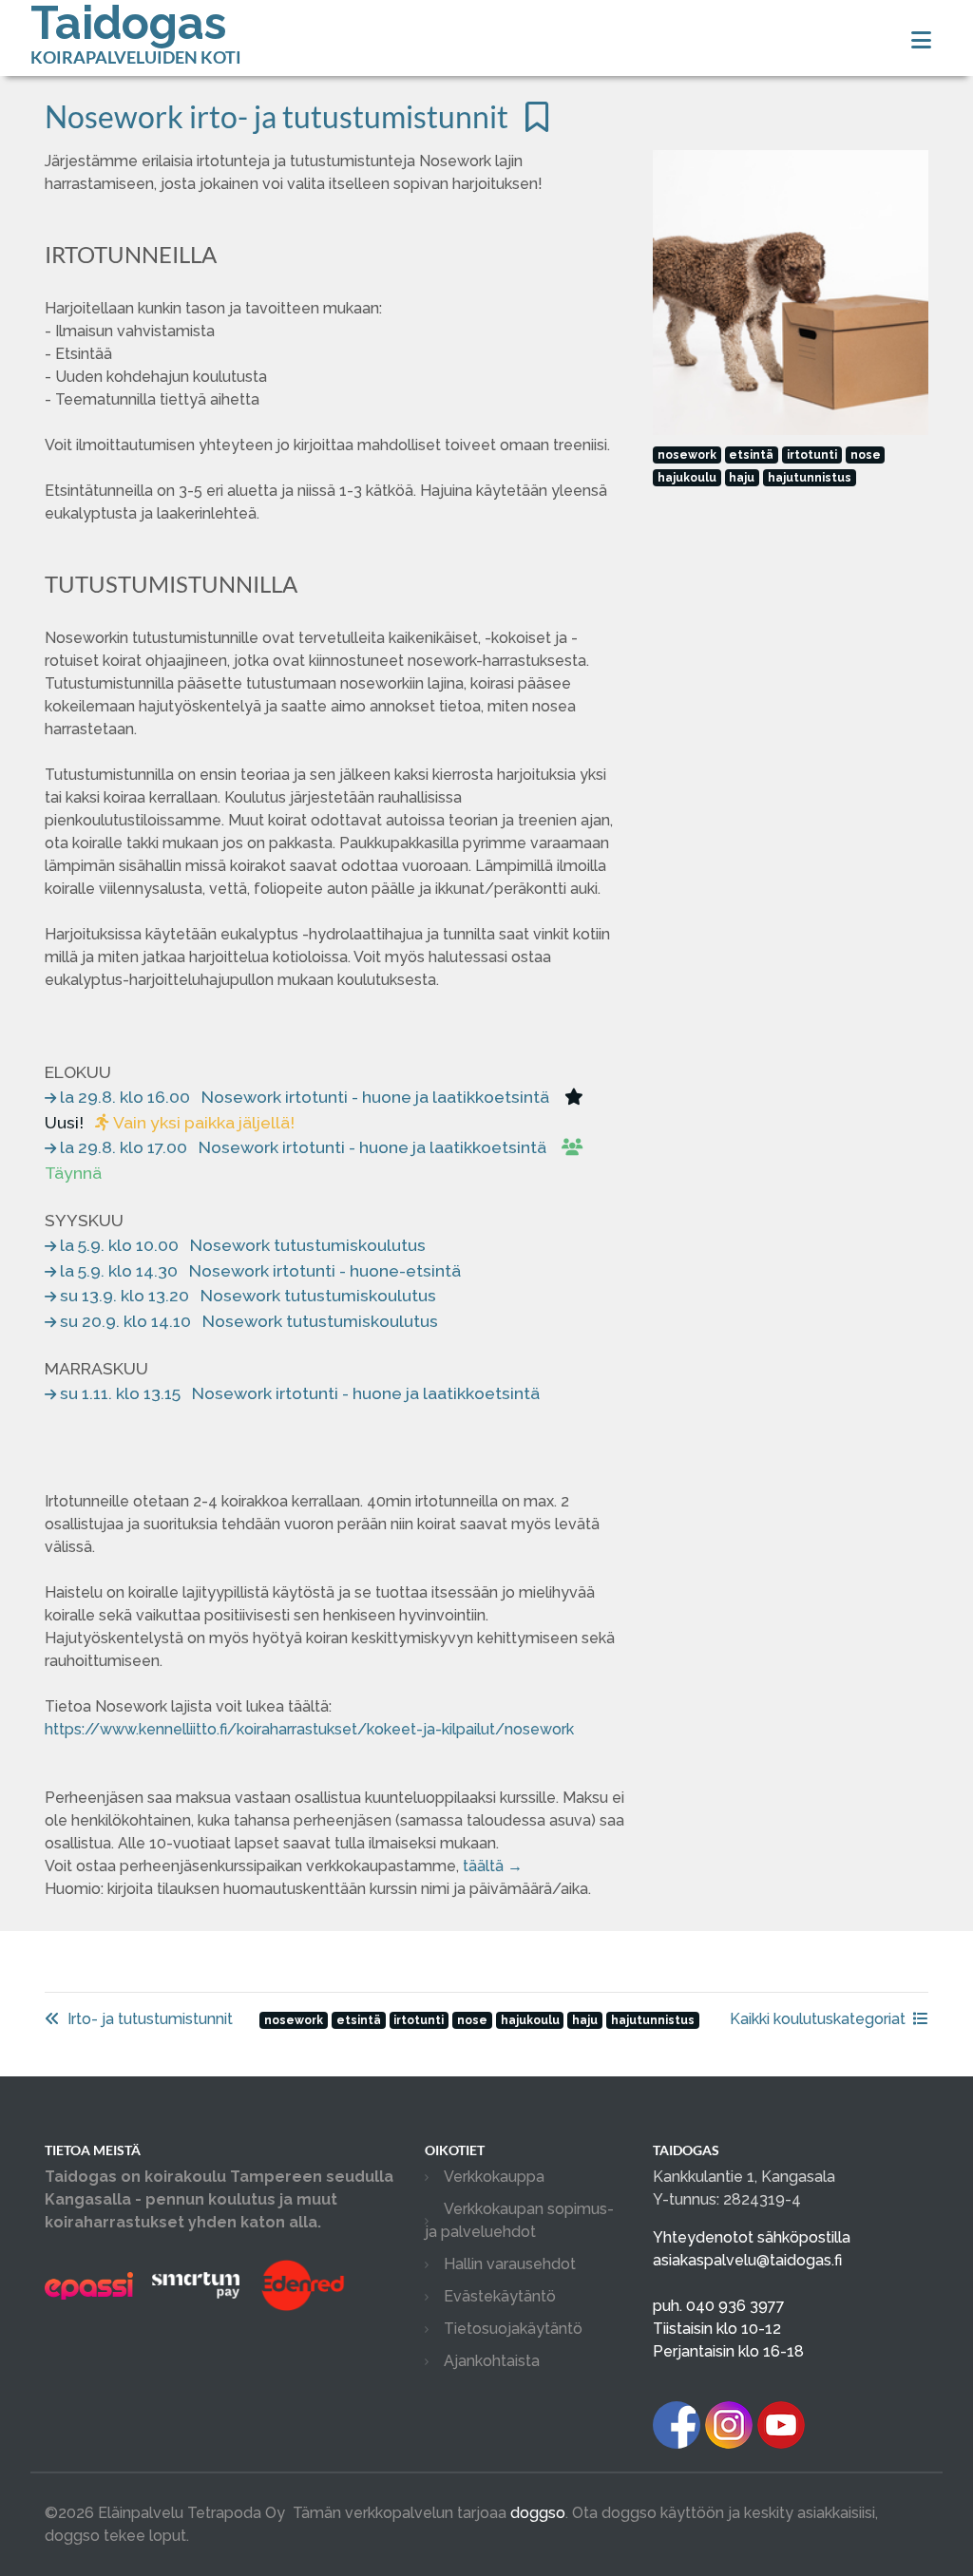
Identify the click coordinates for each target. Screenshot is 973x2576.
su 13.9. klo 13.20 (248, 1295)
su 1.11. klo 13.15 (300, 1393)
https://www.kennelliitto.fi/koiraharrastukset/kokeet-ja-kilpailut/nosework (309, 1729)
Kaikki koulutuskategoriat (818, 2019)
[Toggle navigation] (921, 40)
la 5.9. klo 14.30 (260, 1270)
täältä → (493, 1866)
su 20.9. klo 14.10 (249, 1321)
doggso (538, 2513)
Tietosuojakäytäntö (513, 2329)
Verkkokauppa (494, 2177)
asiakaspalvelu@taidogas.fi (747, 2260)
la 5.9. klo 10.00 (243, 1245)
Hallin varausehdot (510, 2264)
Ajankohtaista (492, 2361)
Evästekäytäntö (500, 2296)
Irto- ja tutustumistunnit (150, 2019)
